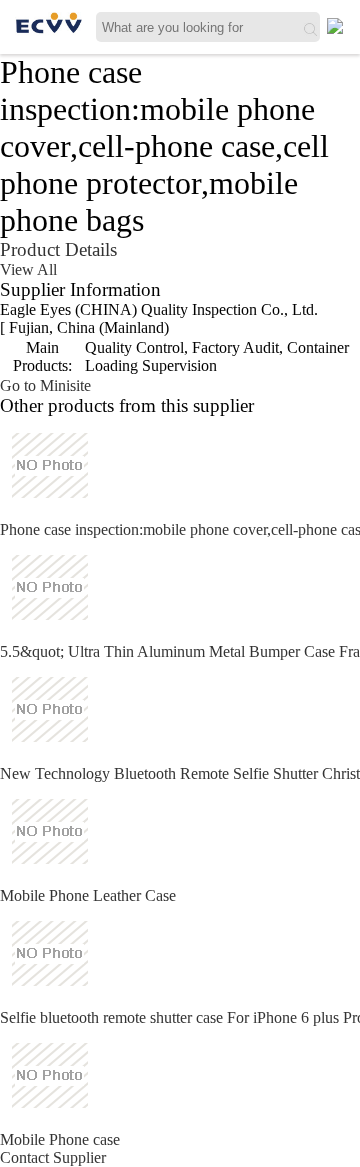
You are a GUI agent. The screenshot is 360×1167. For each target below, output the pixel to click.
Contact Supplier (53, 1157)
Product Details (58, 249)
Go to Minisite (45, 385)
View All (28, 269)
